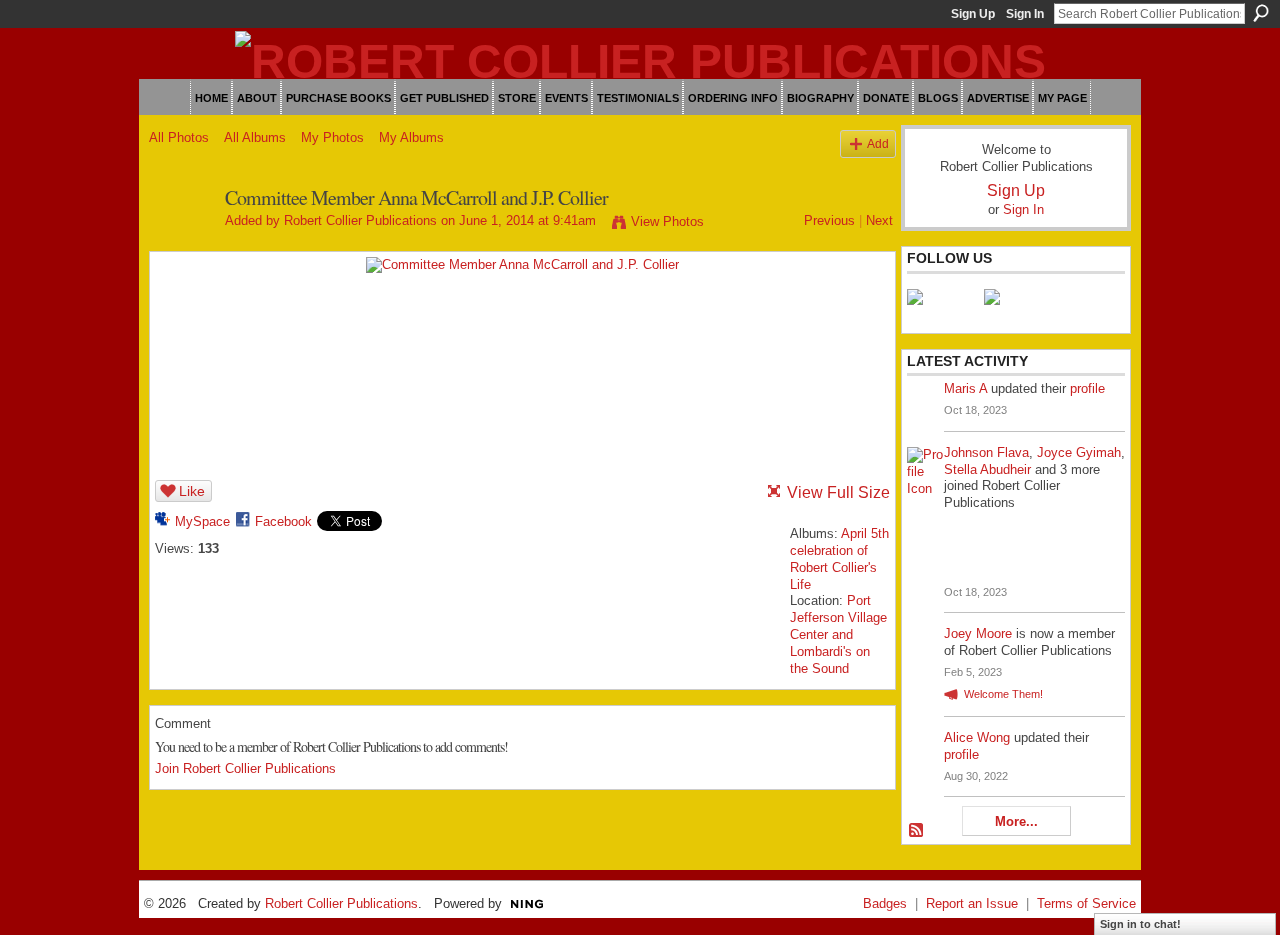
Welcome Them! (1003, 694)
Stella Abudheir (987, 469)
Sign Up (973, 14)
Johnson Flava (986, 452)
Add (878, 143)
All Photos (179, 137)
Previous (829, 220)
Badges (885, 903)
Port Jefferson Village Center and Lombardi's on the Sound (838, 634)
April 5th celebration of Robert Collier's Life (839, 559)
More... (1016, 821)
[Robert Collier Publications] (181, 241)
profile (1087, 388)
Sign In (1025, 14)
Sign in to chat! (1140, 924)
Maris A (965, 388)
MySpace (202, 521)
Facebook (283, 521)
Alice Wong (977, 737)
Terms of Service (1086, 903)
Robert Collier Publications (360, 220)
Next (879, 220)
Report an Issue (972, 903)
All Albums (255, 137)
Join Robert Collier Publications (245, 768)
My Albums (411, 137)
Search (1261, 13)
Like (192, 491)
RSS (917, 831)
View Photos (667, 221)
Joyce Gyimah (1079, 452)
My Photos (332, 137)
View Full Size (838, 492)
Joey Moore (978, 633)
